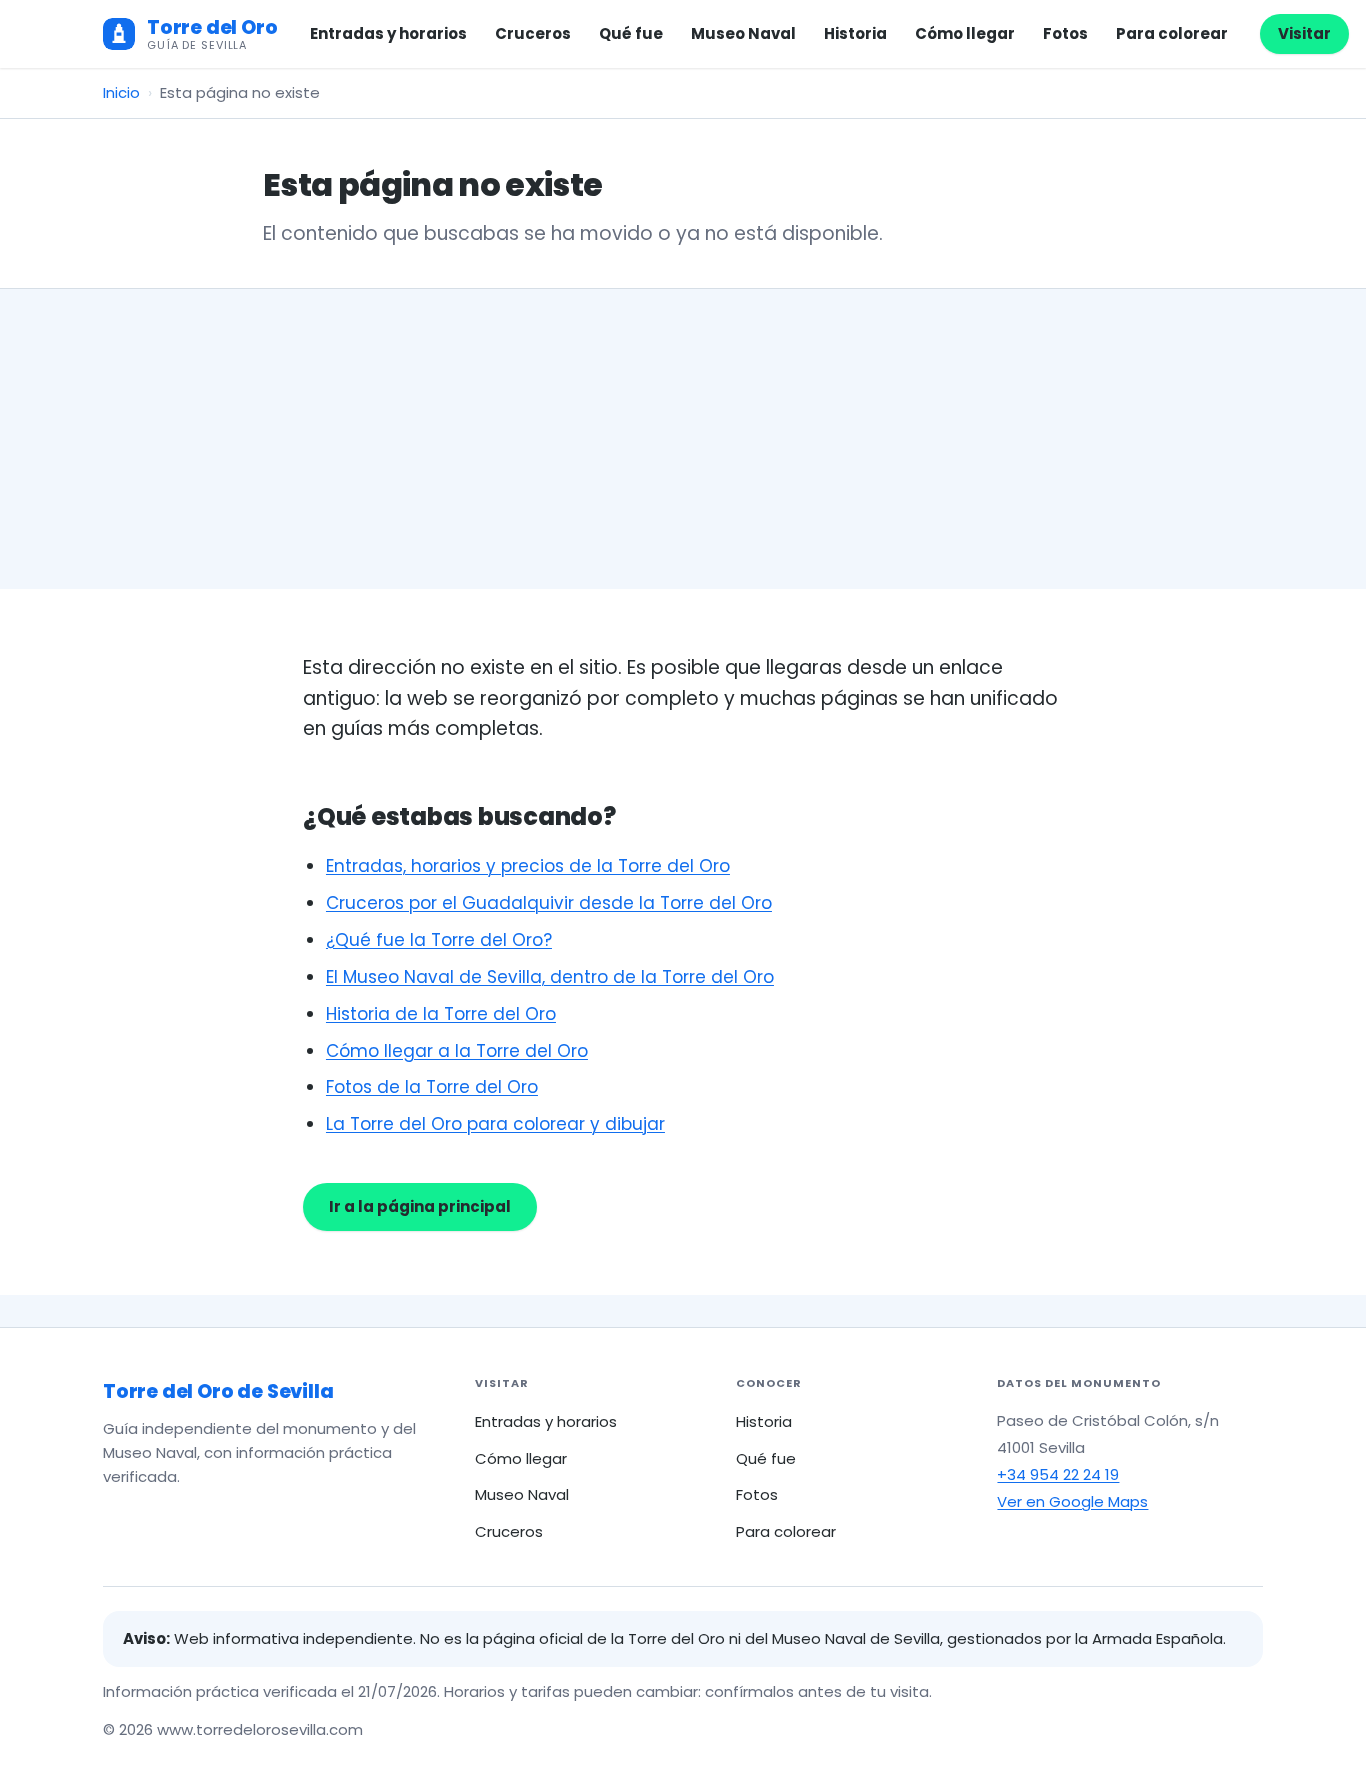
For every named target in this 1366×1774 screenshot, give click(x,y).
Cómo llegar (965, 33)
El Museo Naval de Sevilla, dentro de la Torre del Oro (550, 977)
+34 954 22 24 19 (1058, 1474)
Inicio (121, 92)
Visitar (1304, 33)
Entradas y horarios (388, 33)
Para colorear (1172, 33)
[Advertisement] (683, 439)
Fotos (1065, 33)
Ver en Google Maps (1072, 1501)
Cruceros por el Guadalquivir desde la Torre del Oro (549, 903)
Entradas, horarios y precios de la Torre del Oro (528, 866)
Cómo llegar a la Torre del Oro (457, 1051)
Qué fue (631, 33)
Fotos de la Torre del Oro (432, 1087)
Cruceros (533, 33)
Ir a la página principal (420, 1206)
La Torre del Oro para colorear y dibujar (495, 1124)
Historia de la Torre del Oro (441, 1014)
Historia (855, 33)
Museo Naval (743, 33)
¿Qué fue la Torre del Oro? (439, 940)
